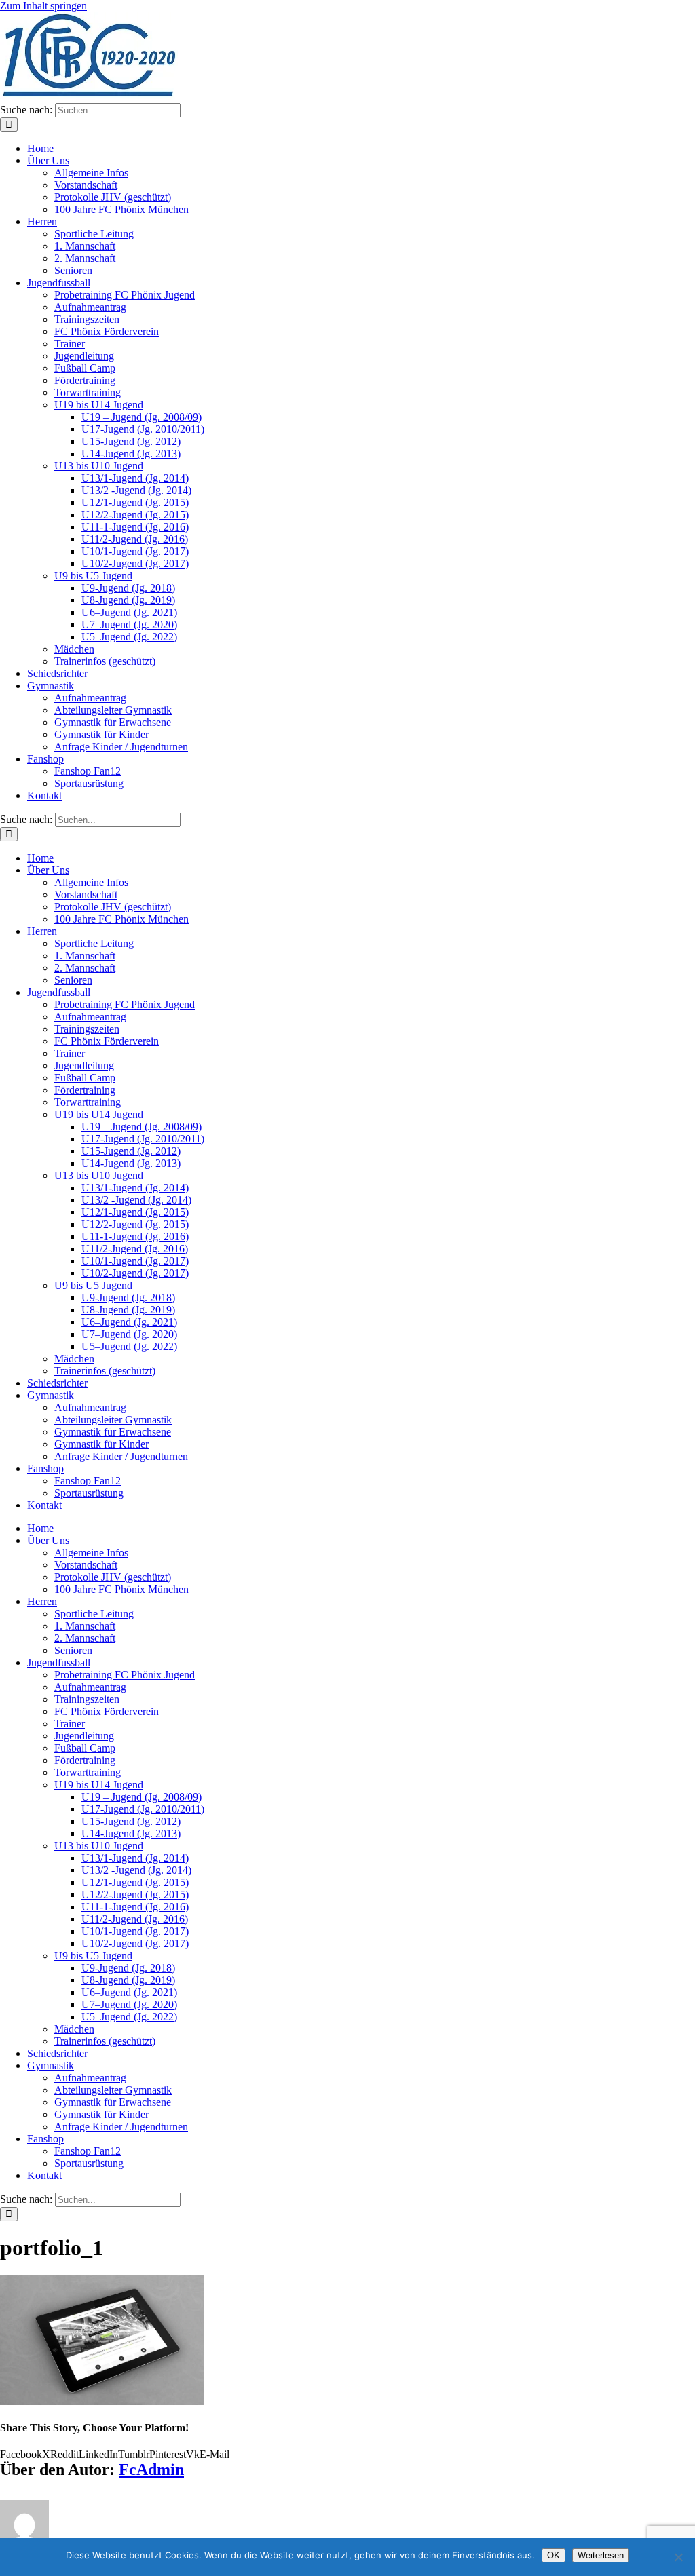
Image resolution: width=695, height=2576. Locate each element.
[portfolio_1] (102, 2401)
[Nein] (678, 2557)
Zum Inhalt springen (43, 6)
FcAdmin (151, 2469)
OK (553, 2555)
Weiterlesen (601, 2555)
